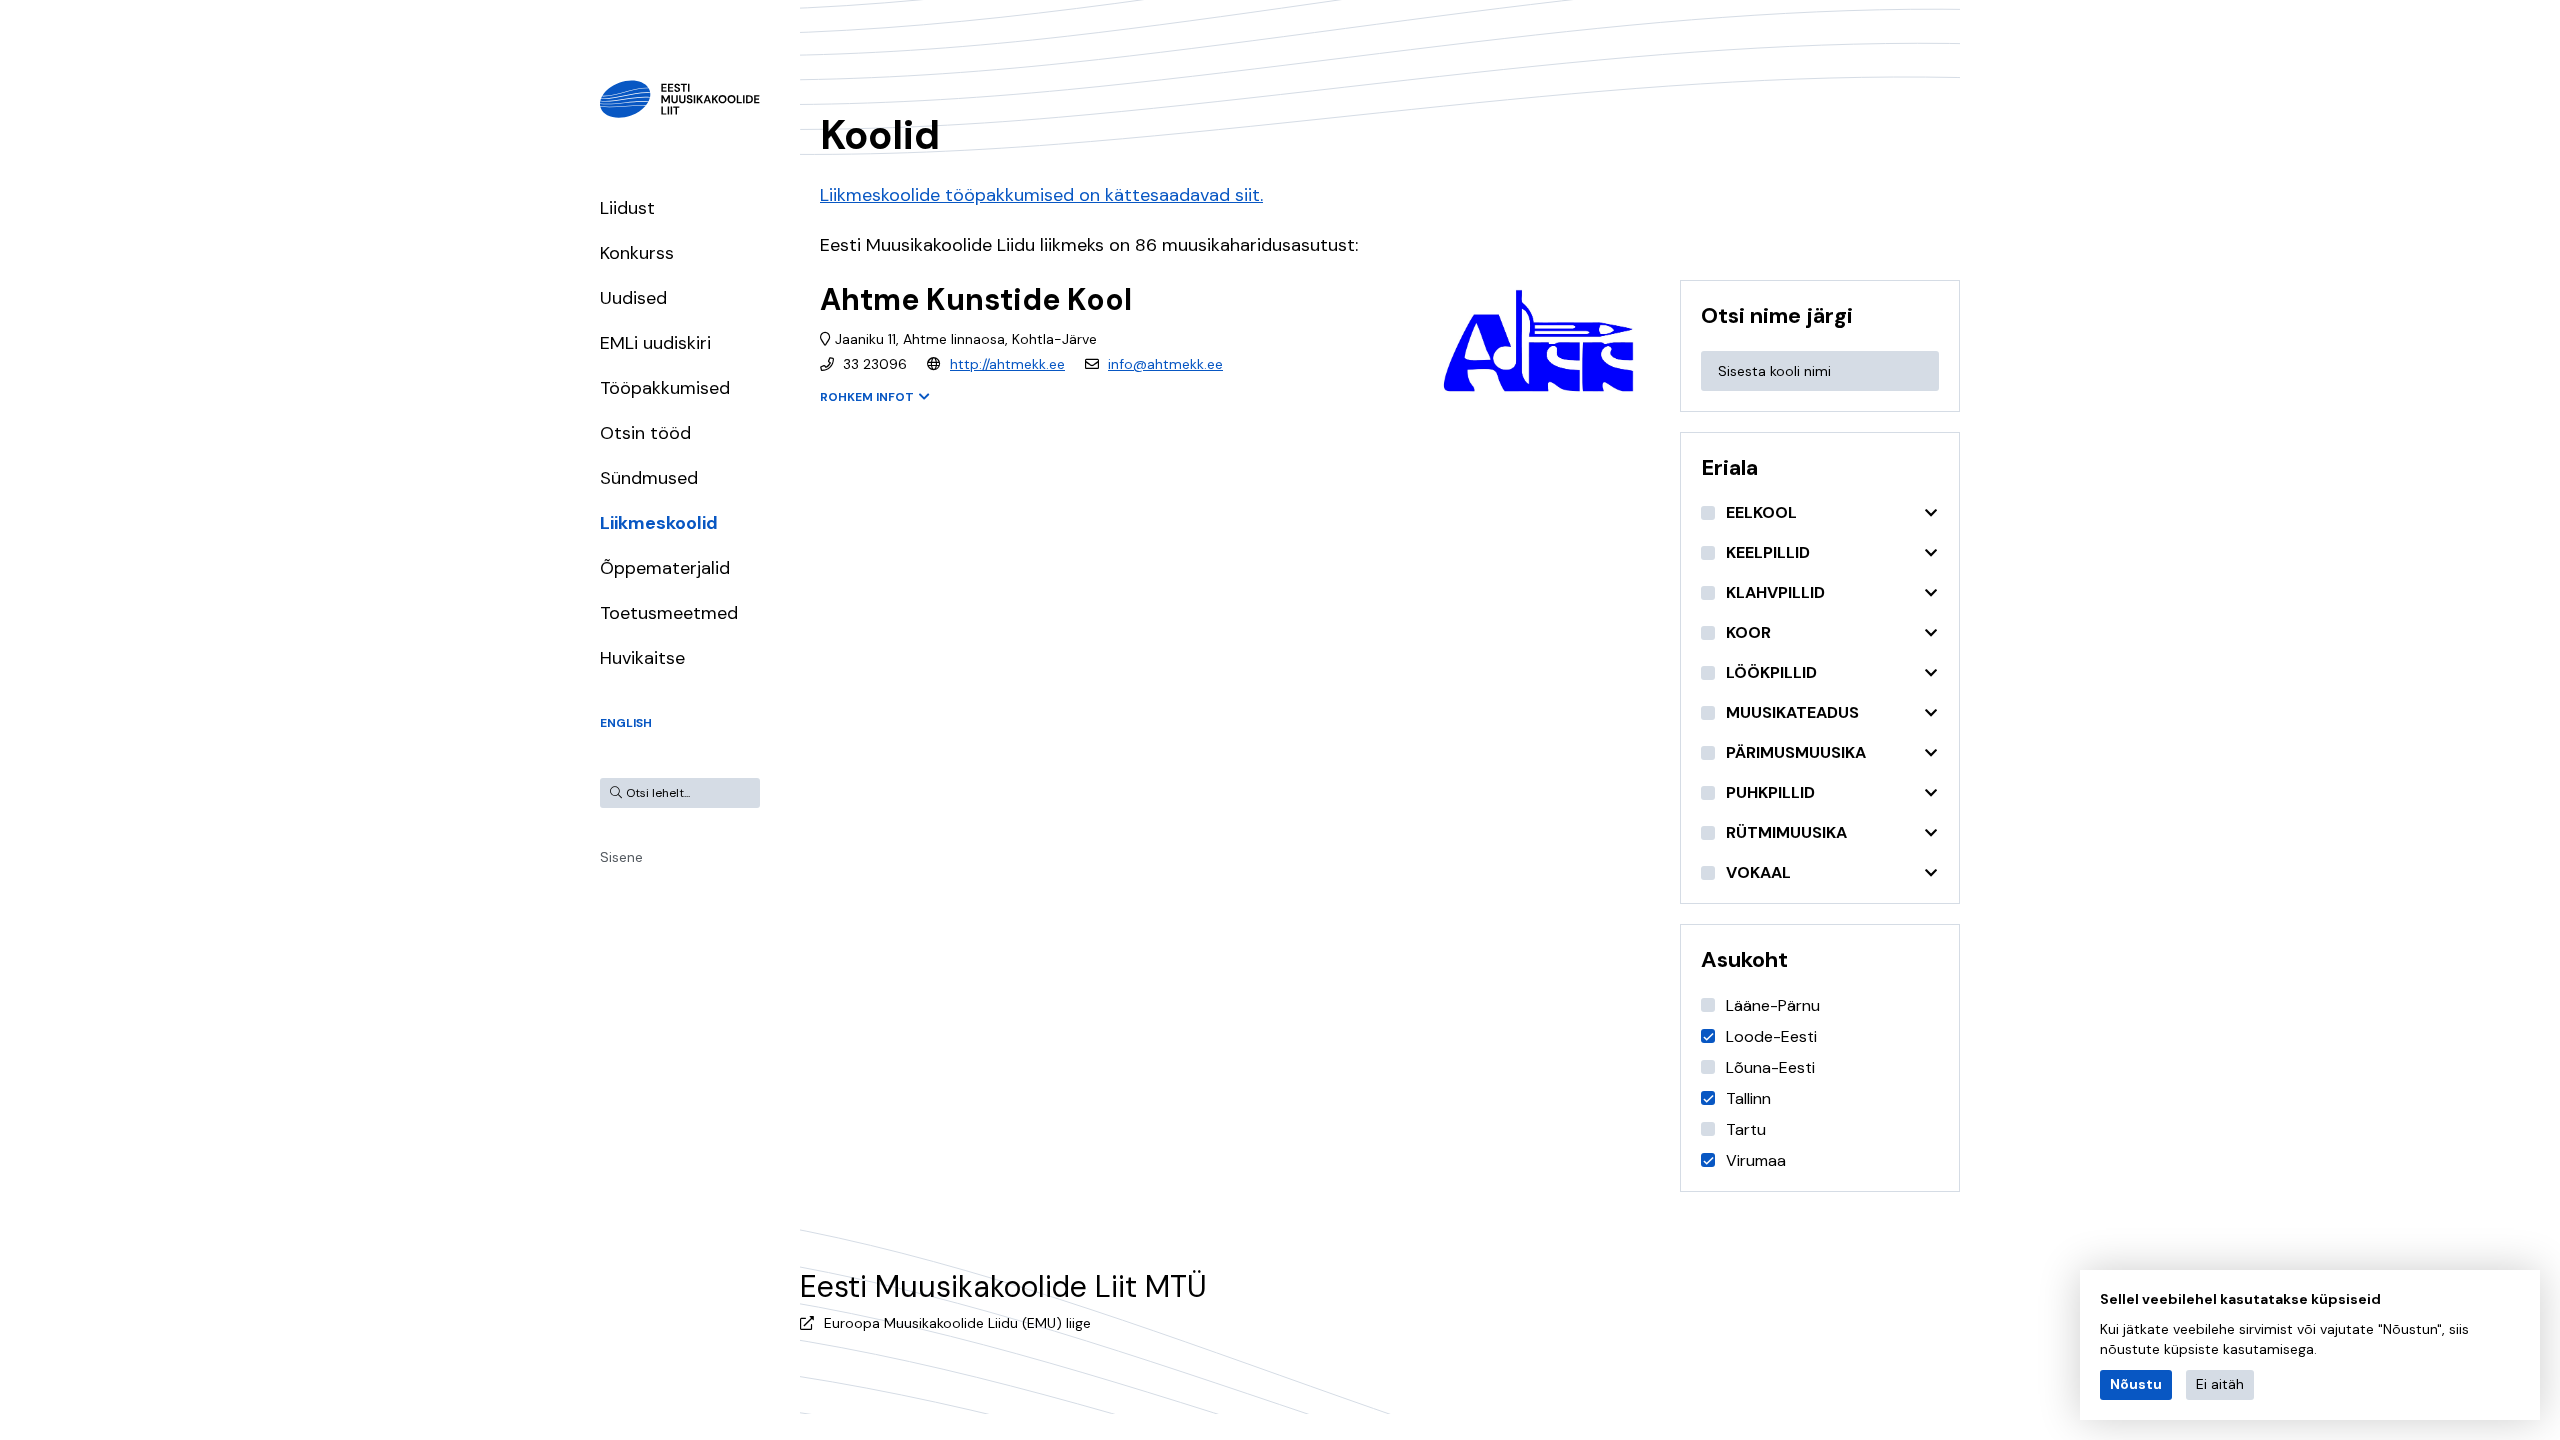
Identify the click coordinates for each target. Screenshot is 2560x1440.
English (626, 723)
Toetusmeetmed (669, 613)
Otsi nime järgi (1777, 315)
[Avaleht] (680, 99)
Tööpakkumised (665, 388)
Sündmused (649, 478)
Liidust (627, 208)
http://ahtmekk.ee (1007, 364)
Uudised (633, 298)
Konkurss (637, 253)
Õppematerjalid (665, 568)
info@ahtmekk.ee (1165, 364)
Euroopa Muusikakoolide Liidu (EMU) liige (957, 1323)
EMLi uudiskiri (655, 343)
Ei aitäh (2220, 1384)
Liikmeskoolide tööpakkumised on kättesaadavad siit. (1041, 195)
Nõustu (2136, 1384)
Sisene (621, 857)
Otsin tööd (645, 433)
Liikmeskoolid (659, 523)
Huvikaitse (642, 658)
